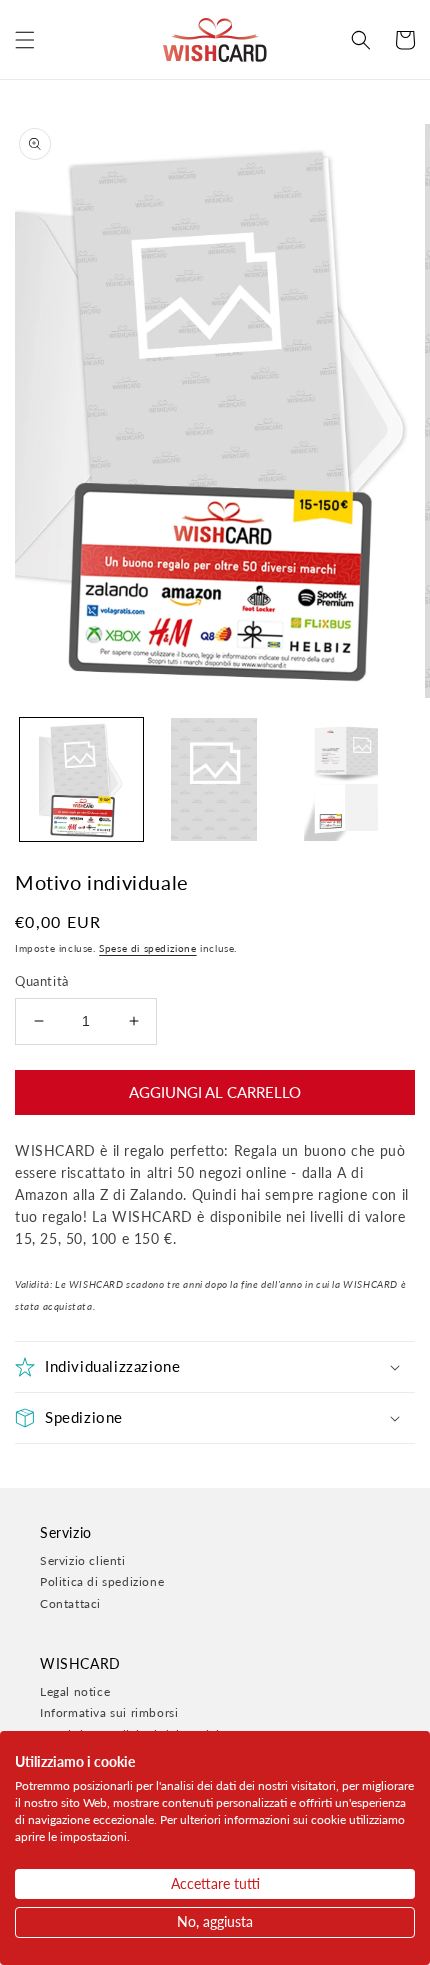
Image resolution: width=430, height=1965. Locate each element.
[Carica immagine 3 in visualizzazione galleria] (346, 779)
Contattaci (70, 1603)
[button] (25, 40)
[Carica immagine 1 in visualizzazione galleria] (81, 779)
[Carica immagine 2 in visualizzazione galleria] (214, 779)
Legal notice (75, 1691)
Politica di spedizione (102, 1581)
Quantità (42, 981)
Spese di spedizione (147, 948)
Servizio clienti (83, 1560)
